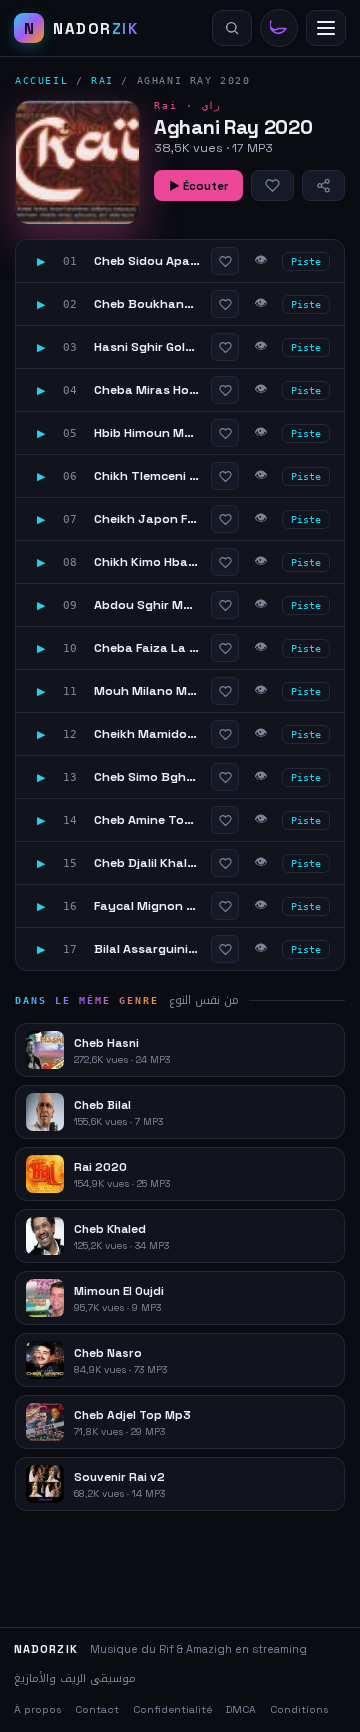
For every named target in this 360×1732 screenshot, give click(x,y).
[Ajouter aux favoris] (272, 185)
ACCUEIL (41, 80)
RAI (102, 80)
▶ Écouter (198, 186)
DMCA (241, 1709)
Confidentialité (172, 1709)
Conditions (299, 1709)
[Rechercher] (232, 28)
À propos (37, 1709)
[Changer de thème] (279, 28)
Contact (97, 1709)
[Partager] (323, 185)
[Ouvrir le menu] (326, 28)
